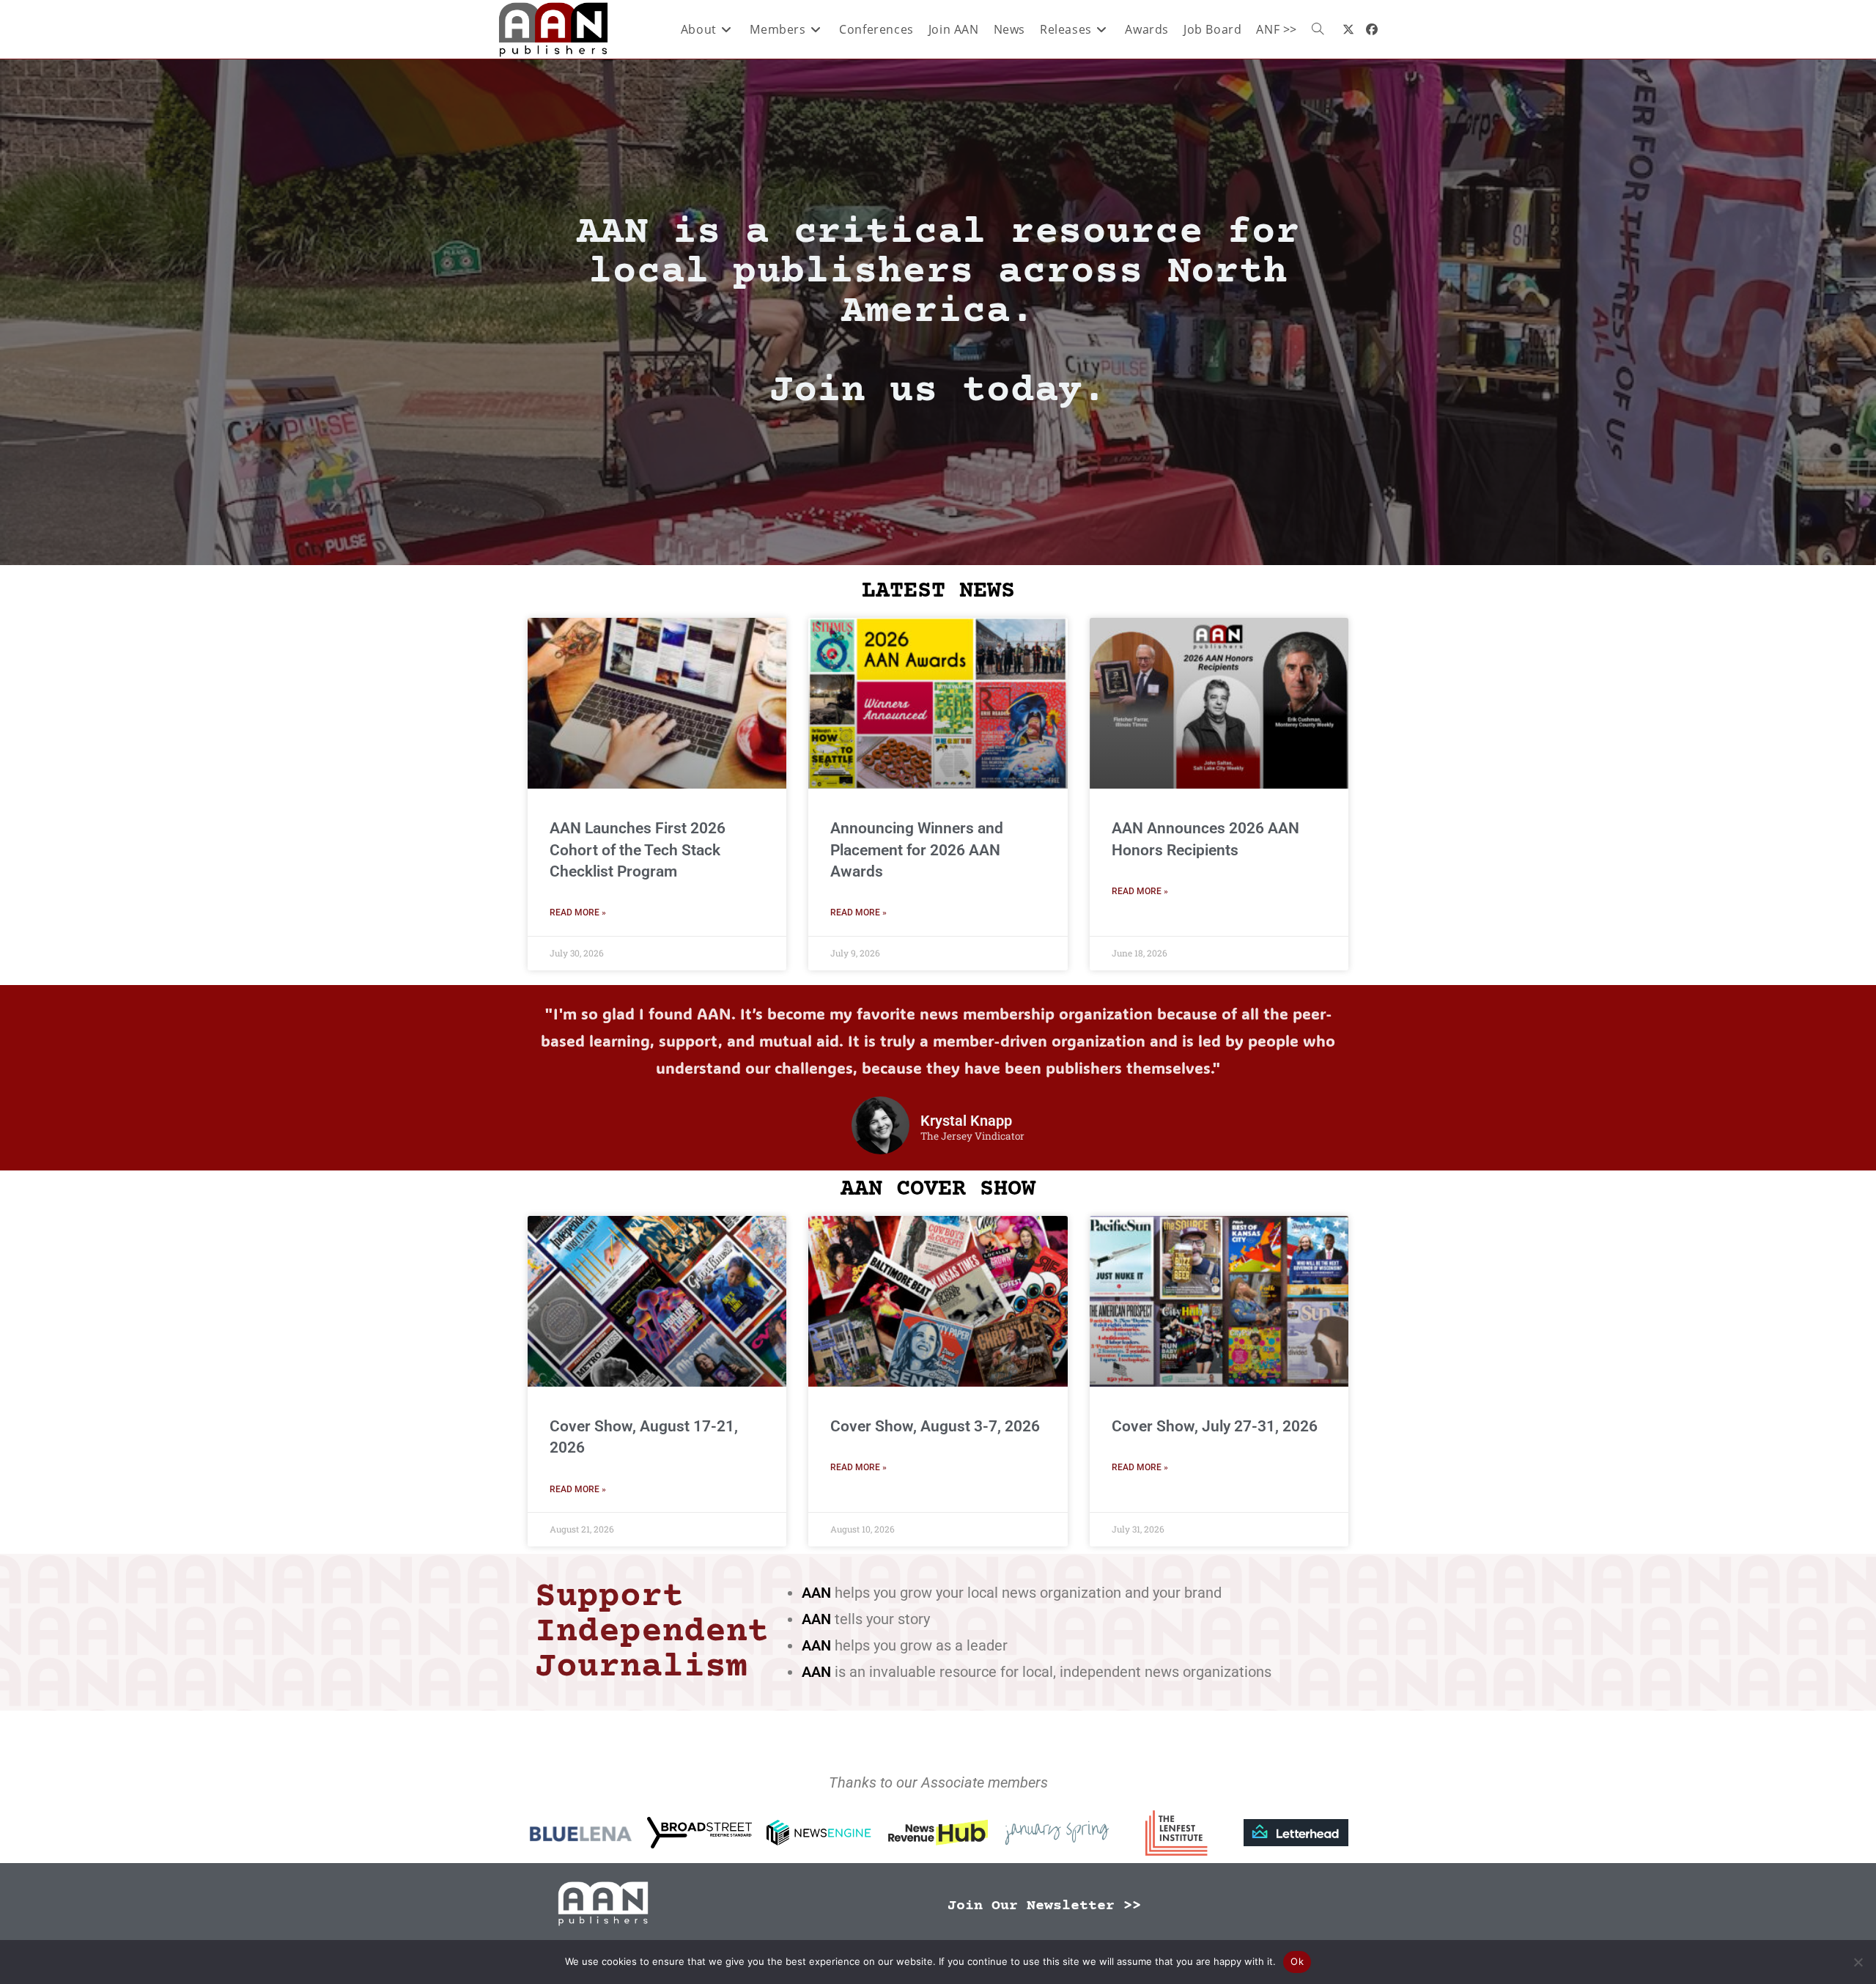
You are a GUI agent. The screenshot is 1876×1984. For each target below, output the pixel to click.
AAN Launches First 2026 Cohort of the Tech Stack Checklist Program (638, 850)
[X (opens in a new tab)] (1348, 29)
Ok (1297, 1961)
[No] (1858, 1962)
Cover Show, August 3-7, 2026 (935, 1426)
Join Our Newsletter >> (1044, 1906)
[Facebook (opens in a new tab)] (1372, 29)
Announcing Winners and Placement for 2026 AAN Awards (917, 850)
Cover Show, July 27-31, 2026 (1215, 1426)
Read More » (578, 912)
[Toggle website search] (1318, 29)
